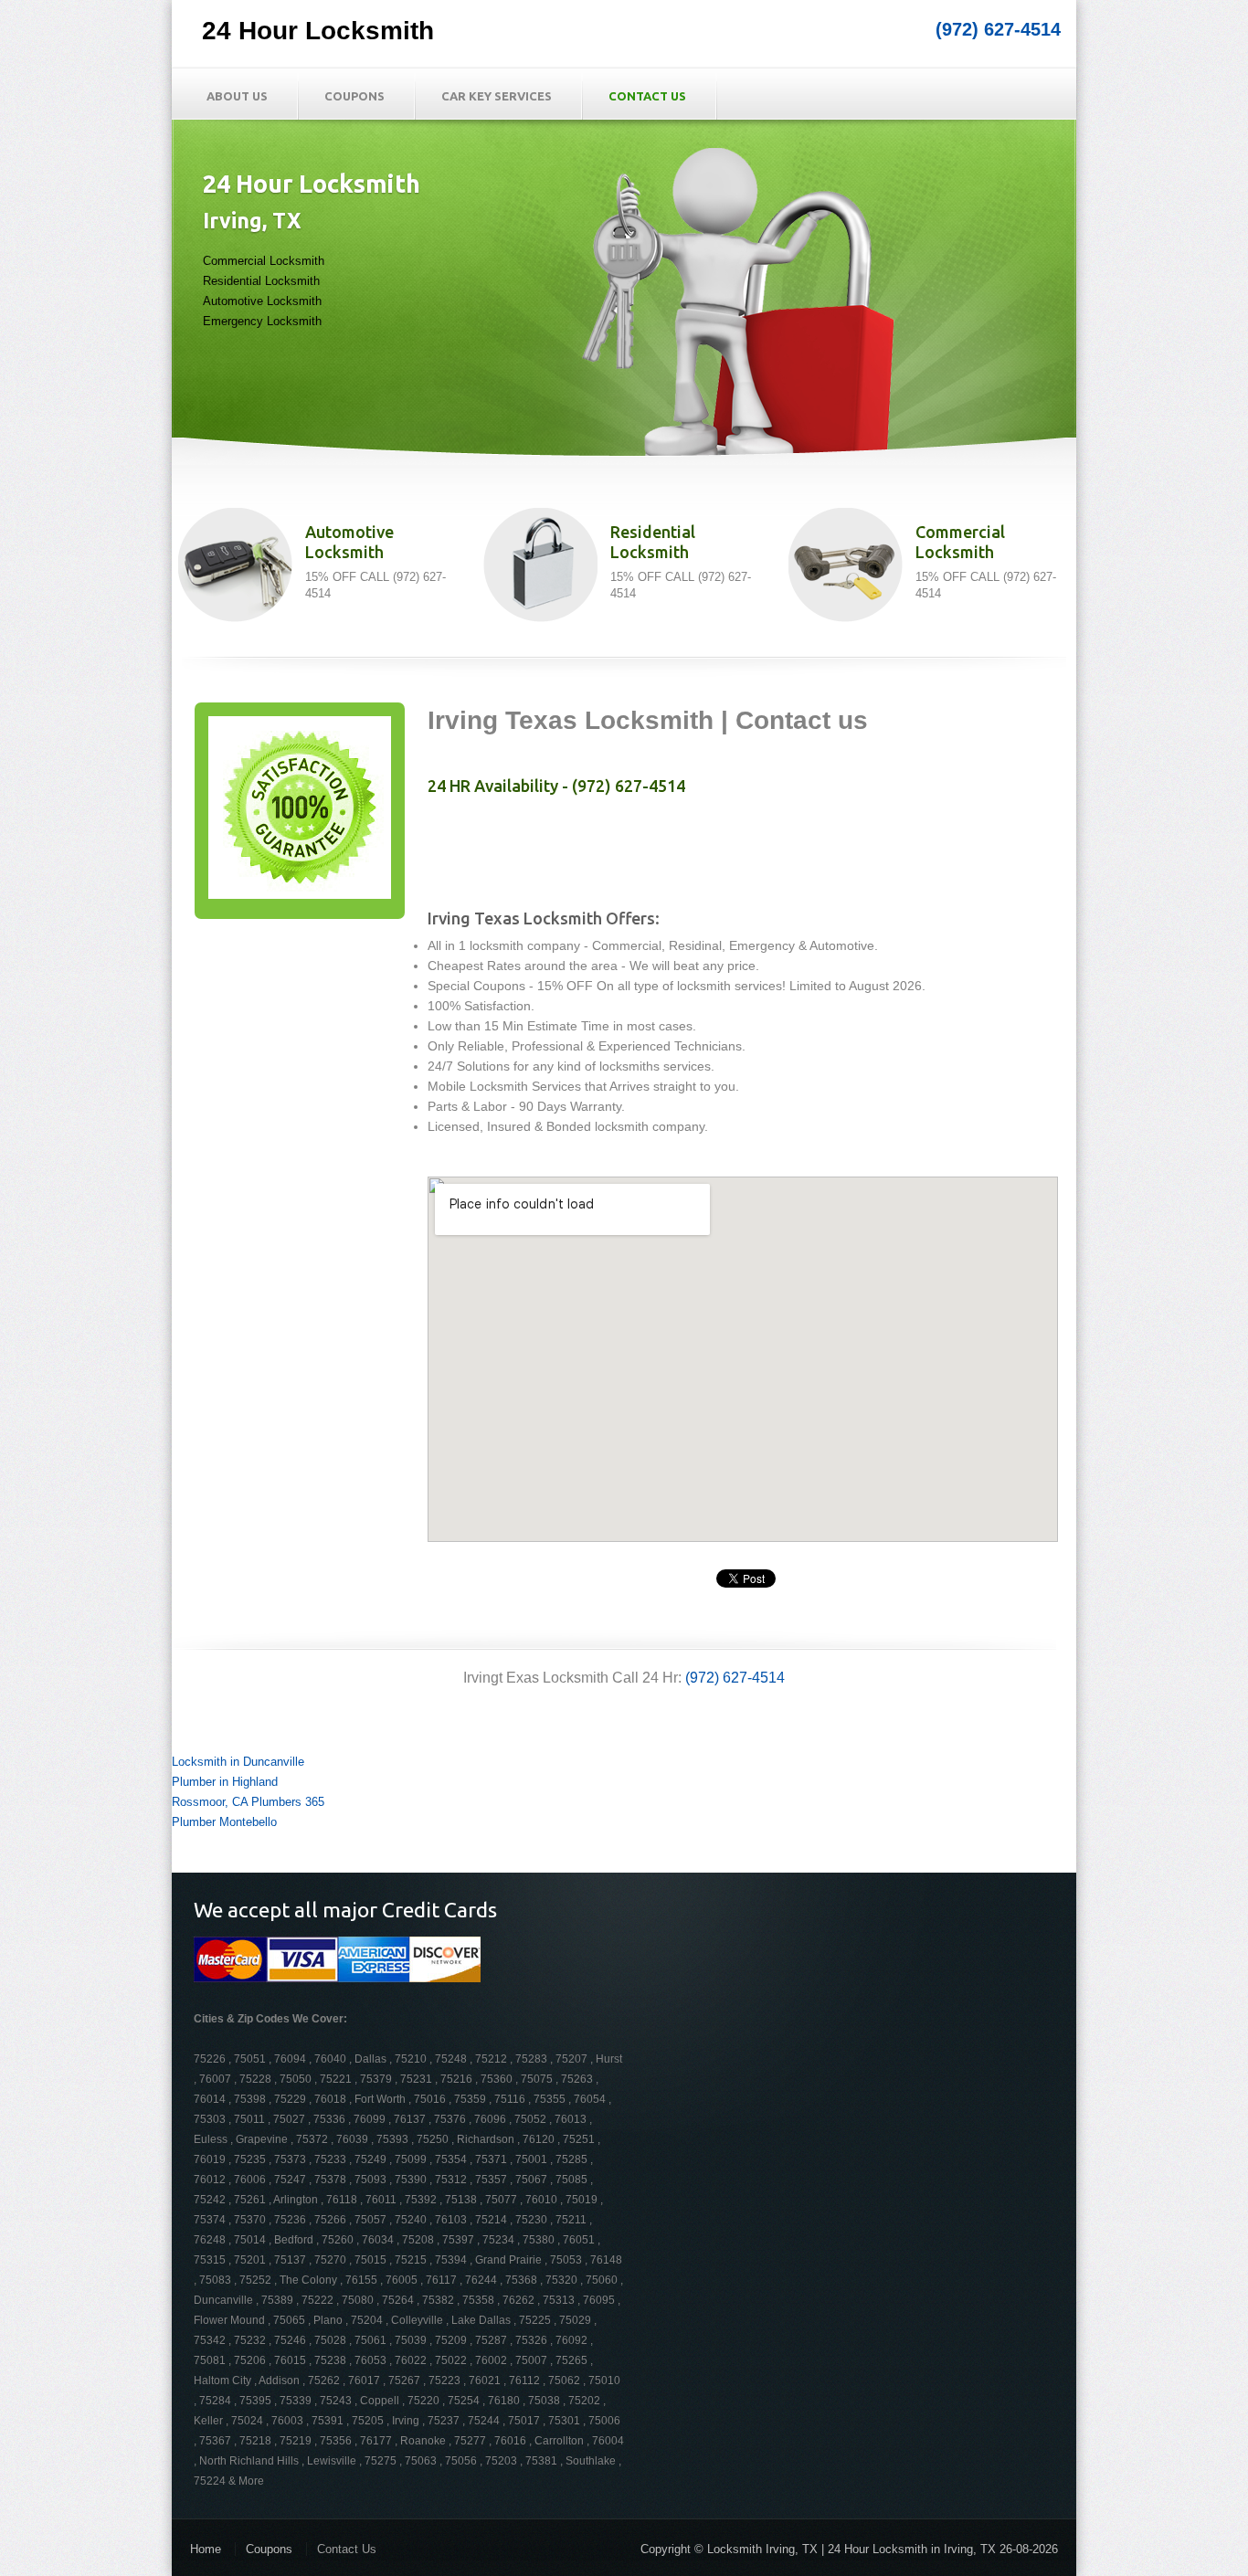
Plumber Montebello (224, 1822)
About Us (237, 96)
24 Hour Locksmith (318, 31)
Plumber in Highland (225, 1782)
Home (206, 2549)
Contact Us (647, 96)
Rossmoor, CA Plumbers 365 (248, 1802)
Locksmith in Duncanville (238, 1762)
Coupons (354, 96)
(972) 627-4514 (998, 29)
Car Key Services (497, 96)
